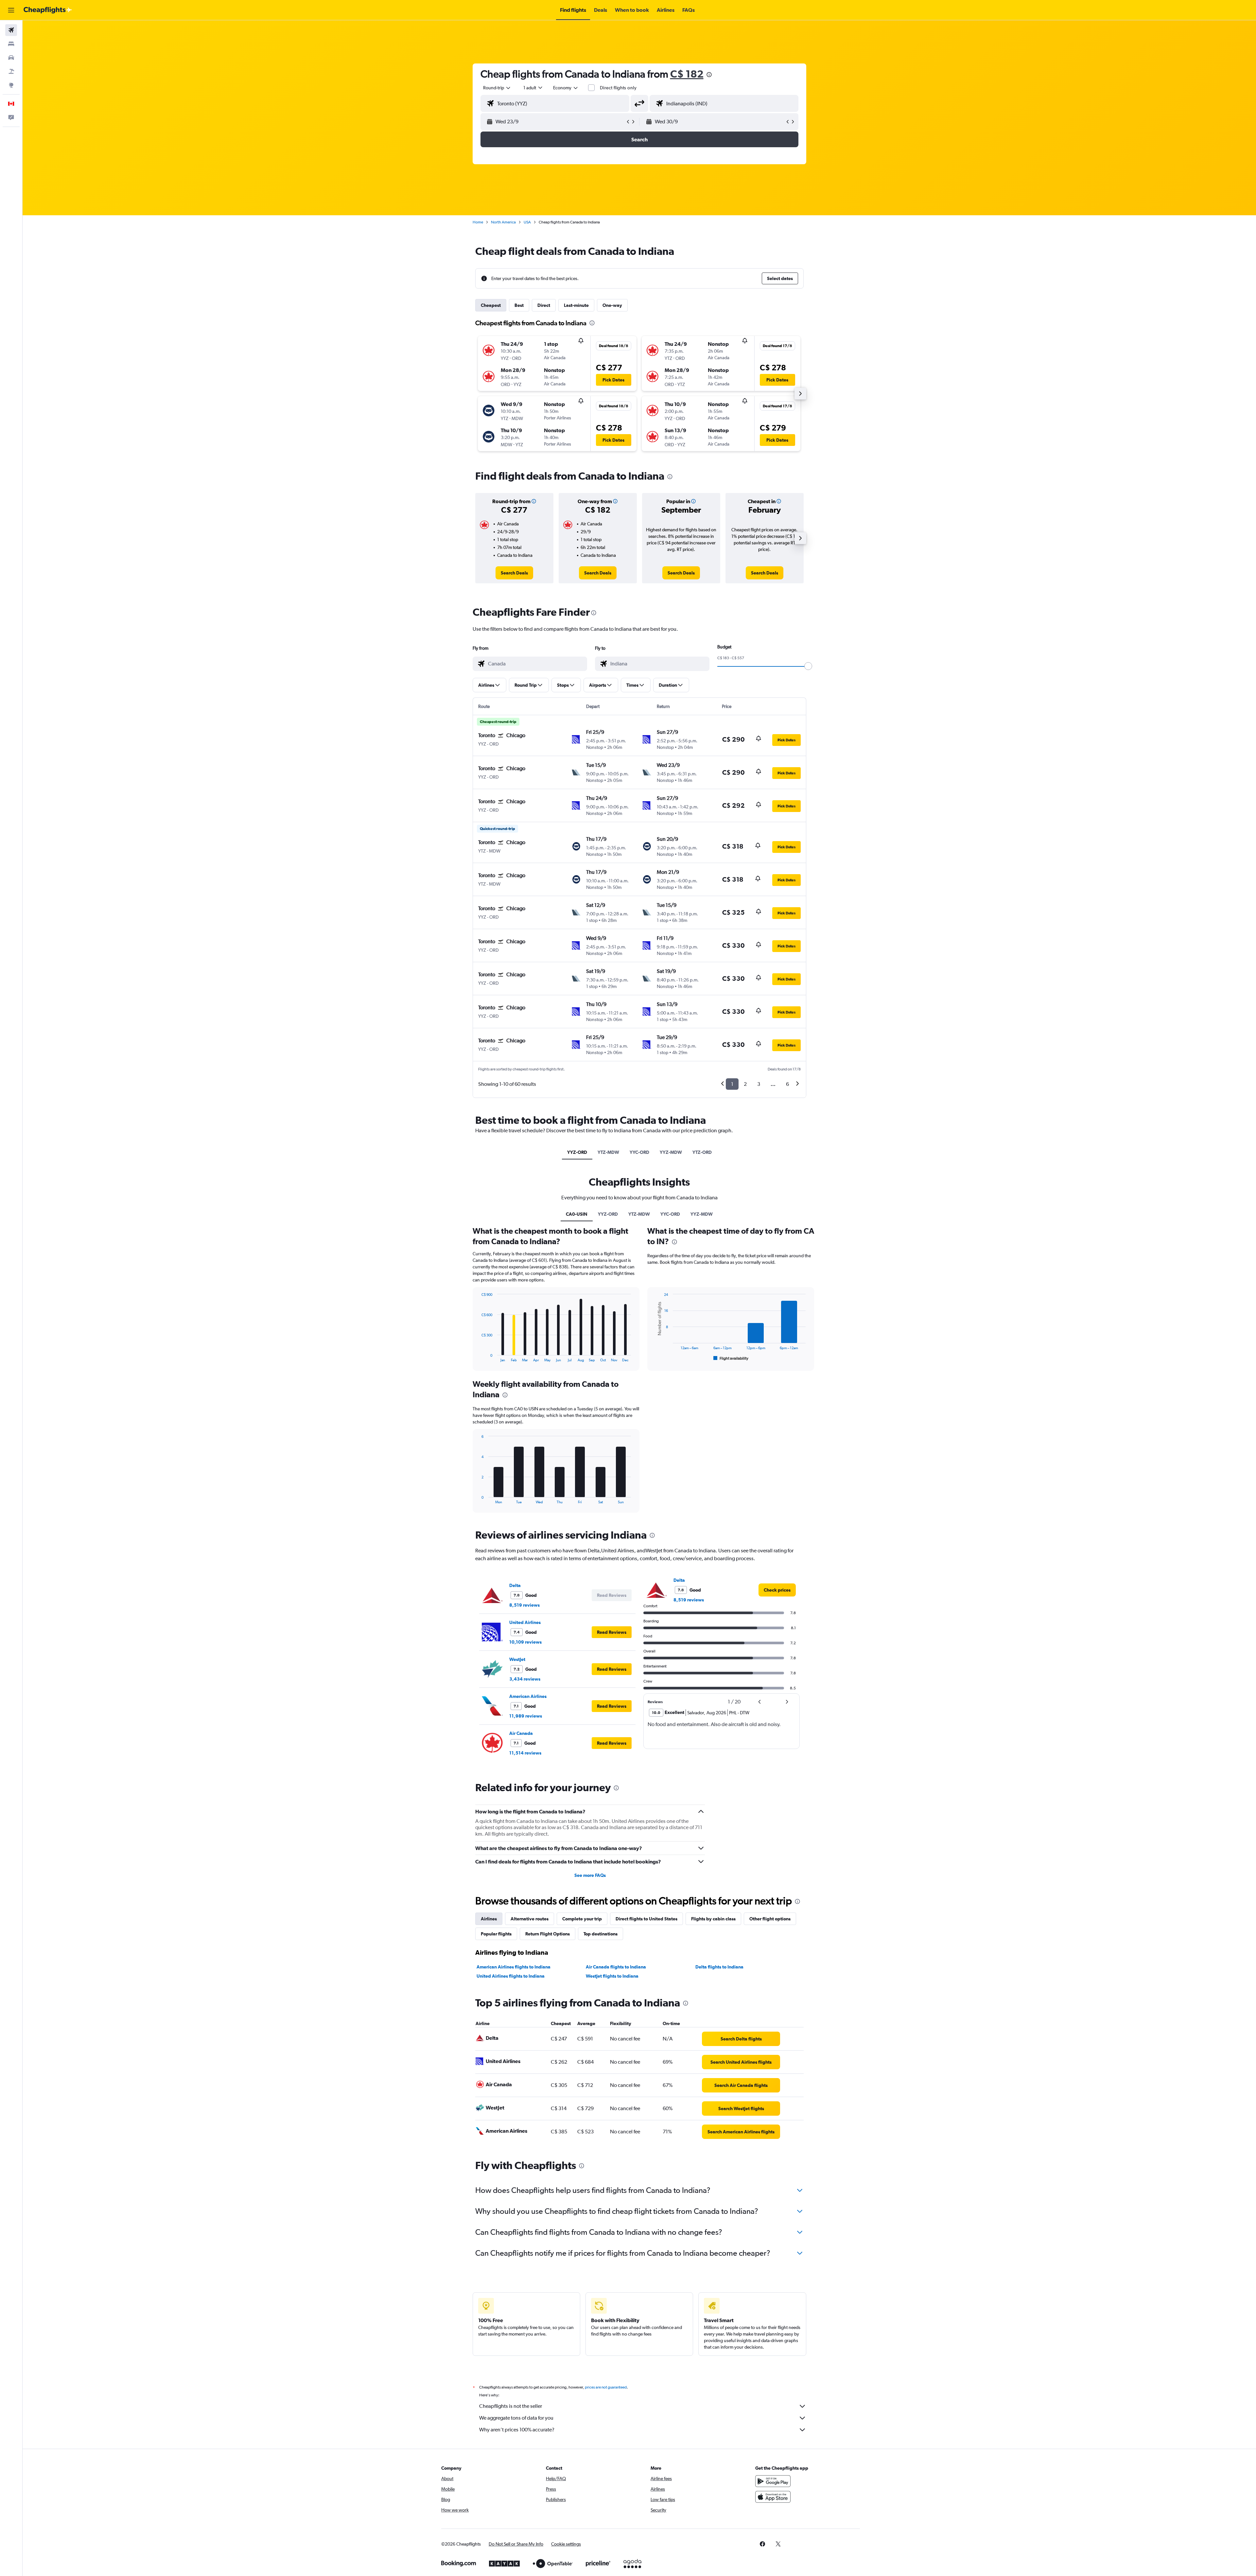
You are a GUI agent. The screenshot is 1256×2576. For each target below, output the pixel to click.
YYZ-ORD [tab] (577, 1152)
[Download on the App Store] (773, 2497)
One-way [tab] (612, 305)
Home (478, 222)
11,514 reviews (525, 1753)
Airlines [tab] (489, 1919)
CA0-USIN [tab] (577, 1214)
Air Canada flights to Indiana (616, 1967)
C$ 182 (687, 74)
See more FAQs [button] (590, 1875)
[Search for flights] (11, 30)
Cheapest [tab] (491, 305)
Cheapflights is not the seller (511, 2406)
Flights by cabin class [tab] (713, 1919)
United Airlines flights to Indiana (511, 1976)
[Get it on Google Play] (773, 2481)
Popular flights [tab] (496, 1934)
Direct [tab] (544, 305)
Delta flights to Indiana (719, 1967)
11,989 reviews (526, 1716)
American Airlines (528, 1696)
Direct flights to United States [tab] (646, 1919)
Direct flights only (618, 88)
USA (527, 222)
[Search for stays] (11, 44)
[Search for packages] (11, 71)
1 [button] (732, 1084)
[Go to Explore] (11, 85)
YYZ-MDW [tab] (671, 1152)
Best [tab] (519, 305)
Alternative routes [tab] (530, 1919)
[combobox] (497, 88)
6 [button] (787, 1084)
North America (503, 222)
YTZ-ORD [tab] (702, 1152)
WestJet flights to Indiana (612, 1976)
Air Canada (521, 1733)
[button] (11, 10)
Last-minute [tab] (576, 305)
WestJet (517, 1659)
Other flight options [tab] (770, 1919)
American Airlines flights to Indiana (514, 1967)
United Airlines (525, 1622)
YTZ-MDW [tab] (608, 1152)
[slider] (808, 666)
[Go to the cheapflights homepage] (48, 10)
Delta (515, 1585)
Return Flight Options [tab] (548, 1934)
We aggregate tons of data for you (516, 2418)
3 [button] (759, 1084)
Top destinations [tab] (601, 1934)
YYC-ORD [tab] (639, 1152)
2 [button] (745, 1084)
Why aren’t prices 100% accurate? (517, 2430)
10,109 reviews (525, 1642)
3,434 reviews (525, 1679)
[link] (514, 573)
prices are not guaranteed (606, 2387)
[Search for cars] (11, 58)
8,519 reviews (524, 1605)
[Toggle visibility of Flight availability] (731, 1358)
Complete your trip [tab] (582, 1919)
